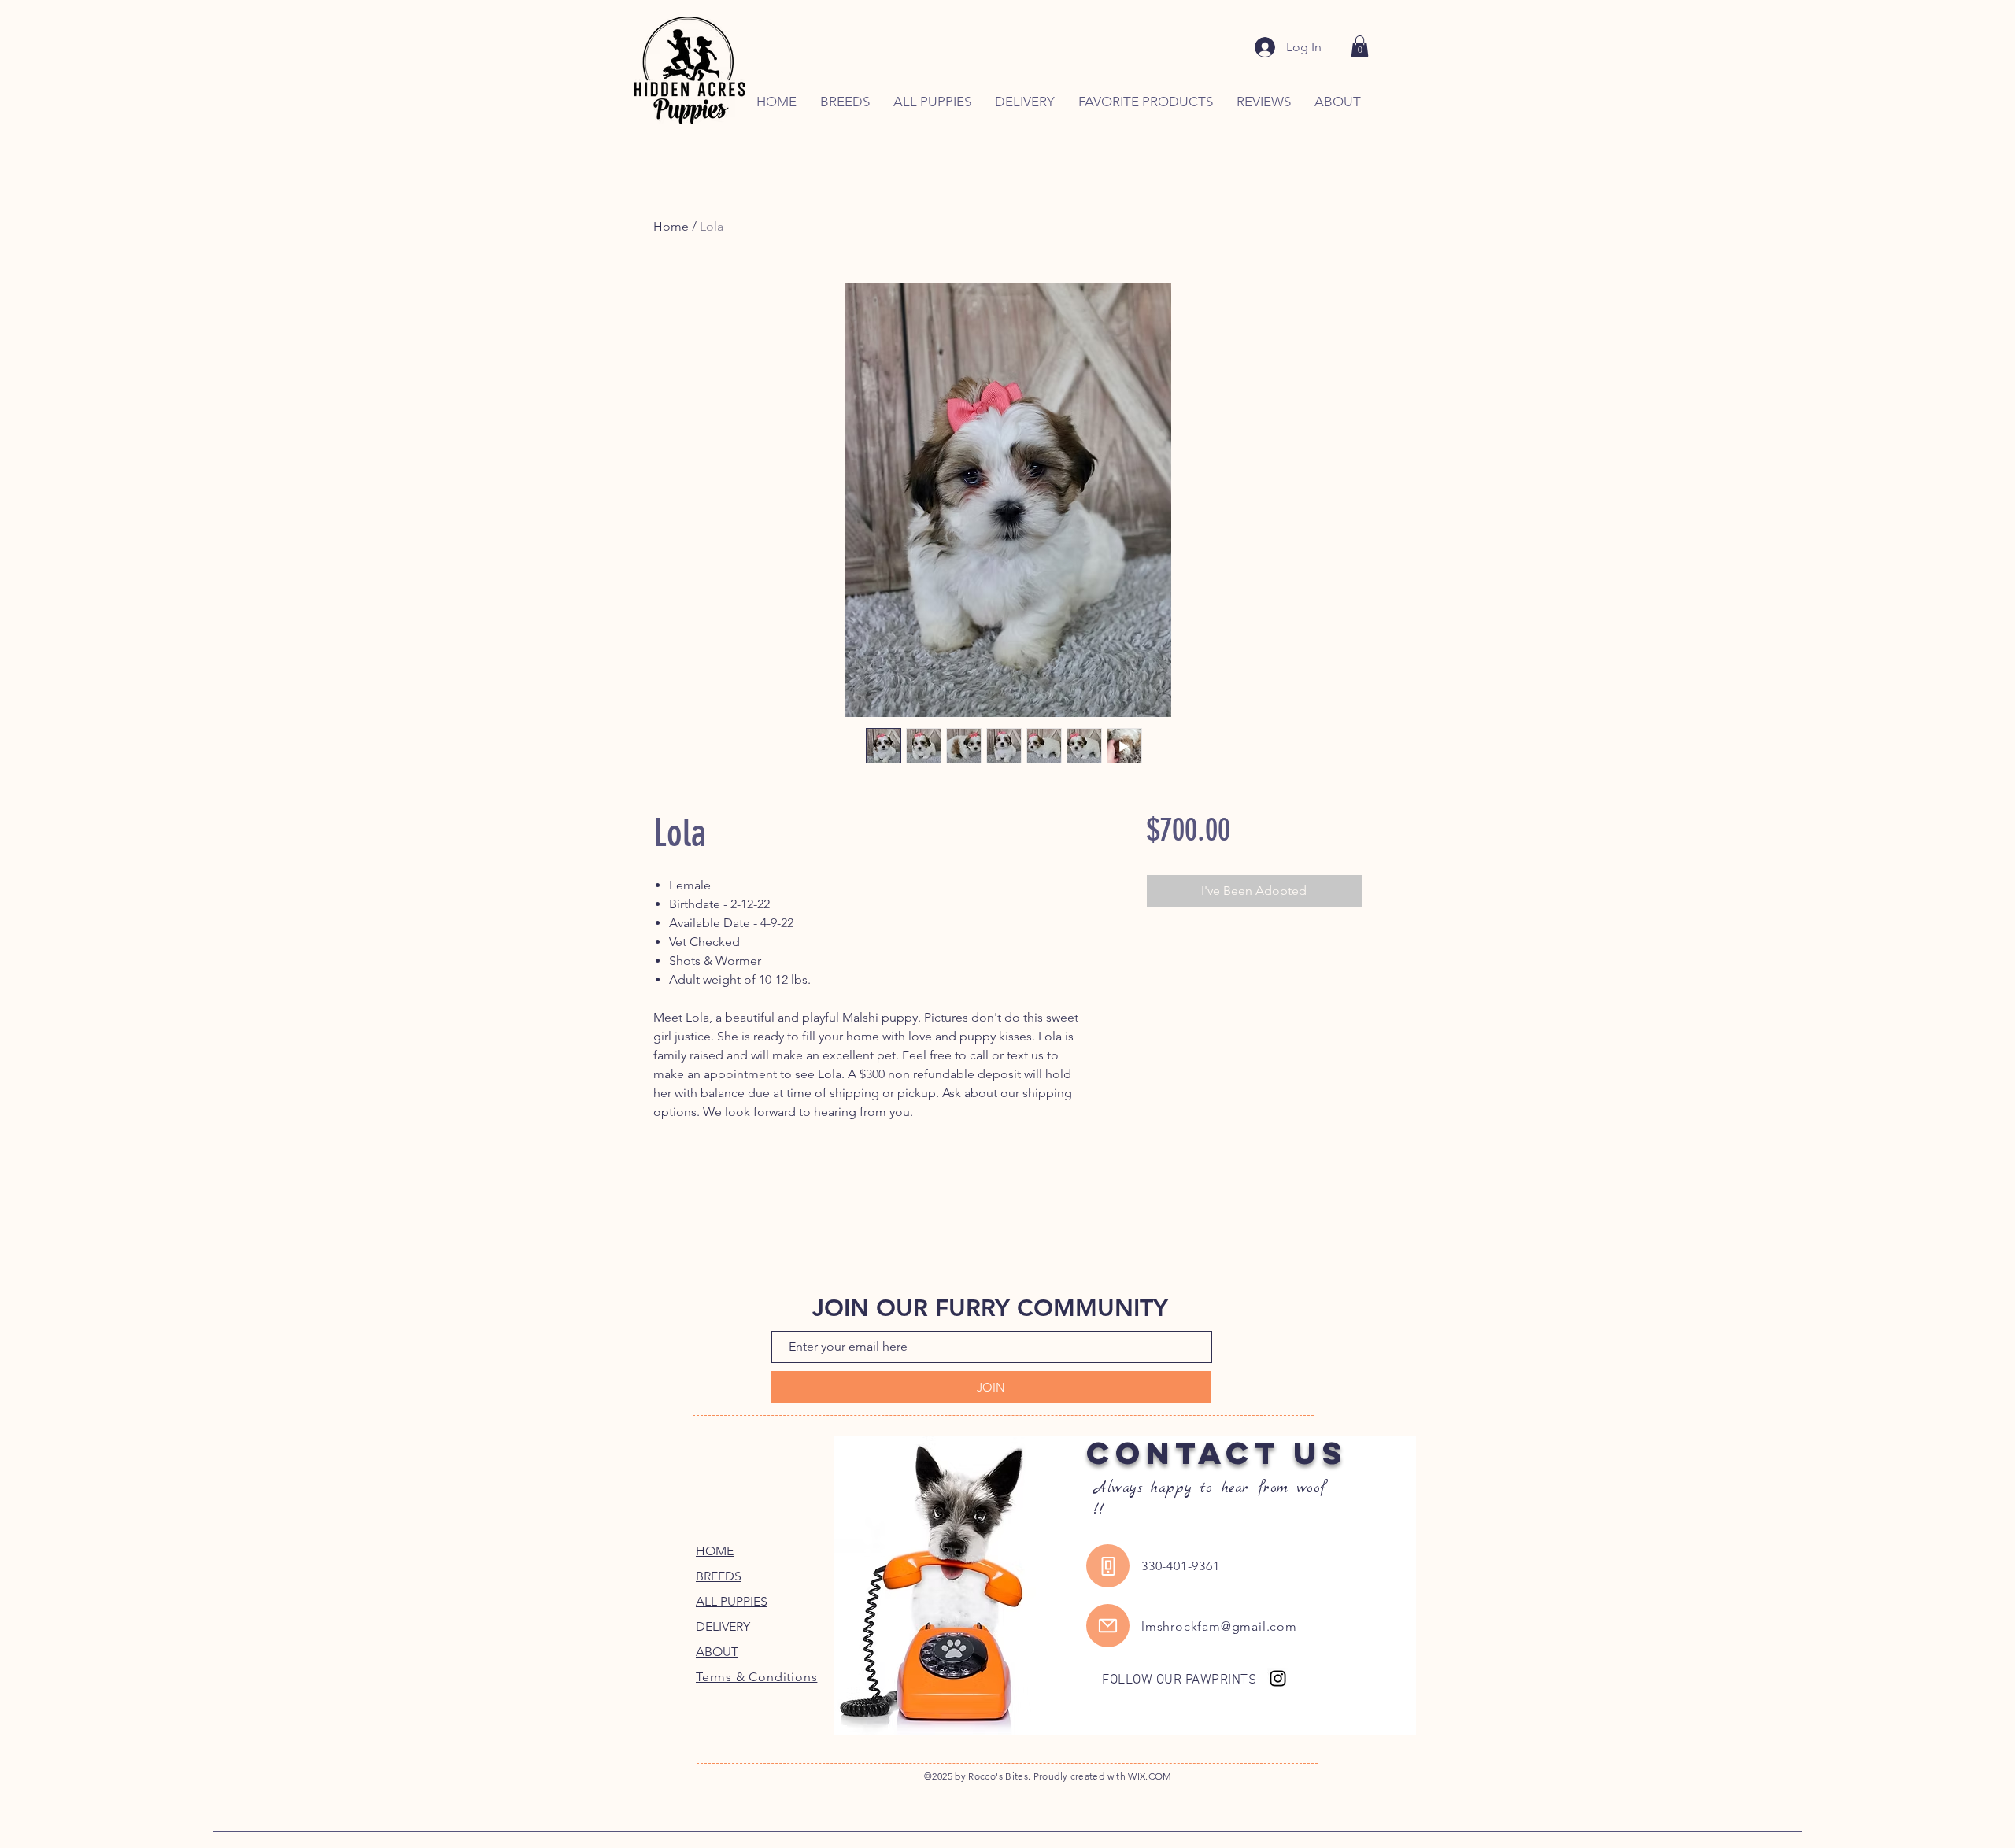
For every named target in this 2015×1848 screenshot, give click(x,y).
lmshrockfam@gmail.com (1219, 1626)
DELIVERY (723, 1626)
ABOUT (717, 1652)
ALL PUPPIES (732, 1601)
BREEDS (719, 1576)
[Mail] (1108, 1626)
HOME (715, 1551)
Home (671, 226)
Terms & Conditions (756, 1677)
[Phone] (1108, 1566)
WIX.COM (1150, 1776)
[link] (1360, 46)
